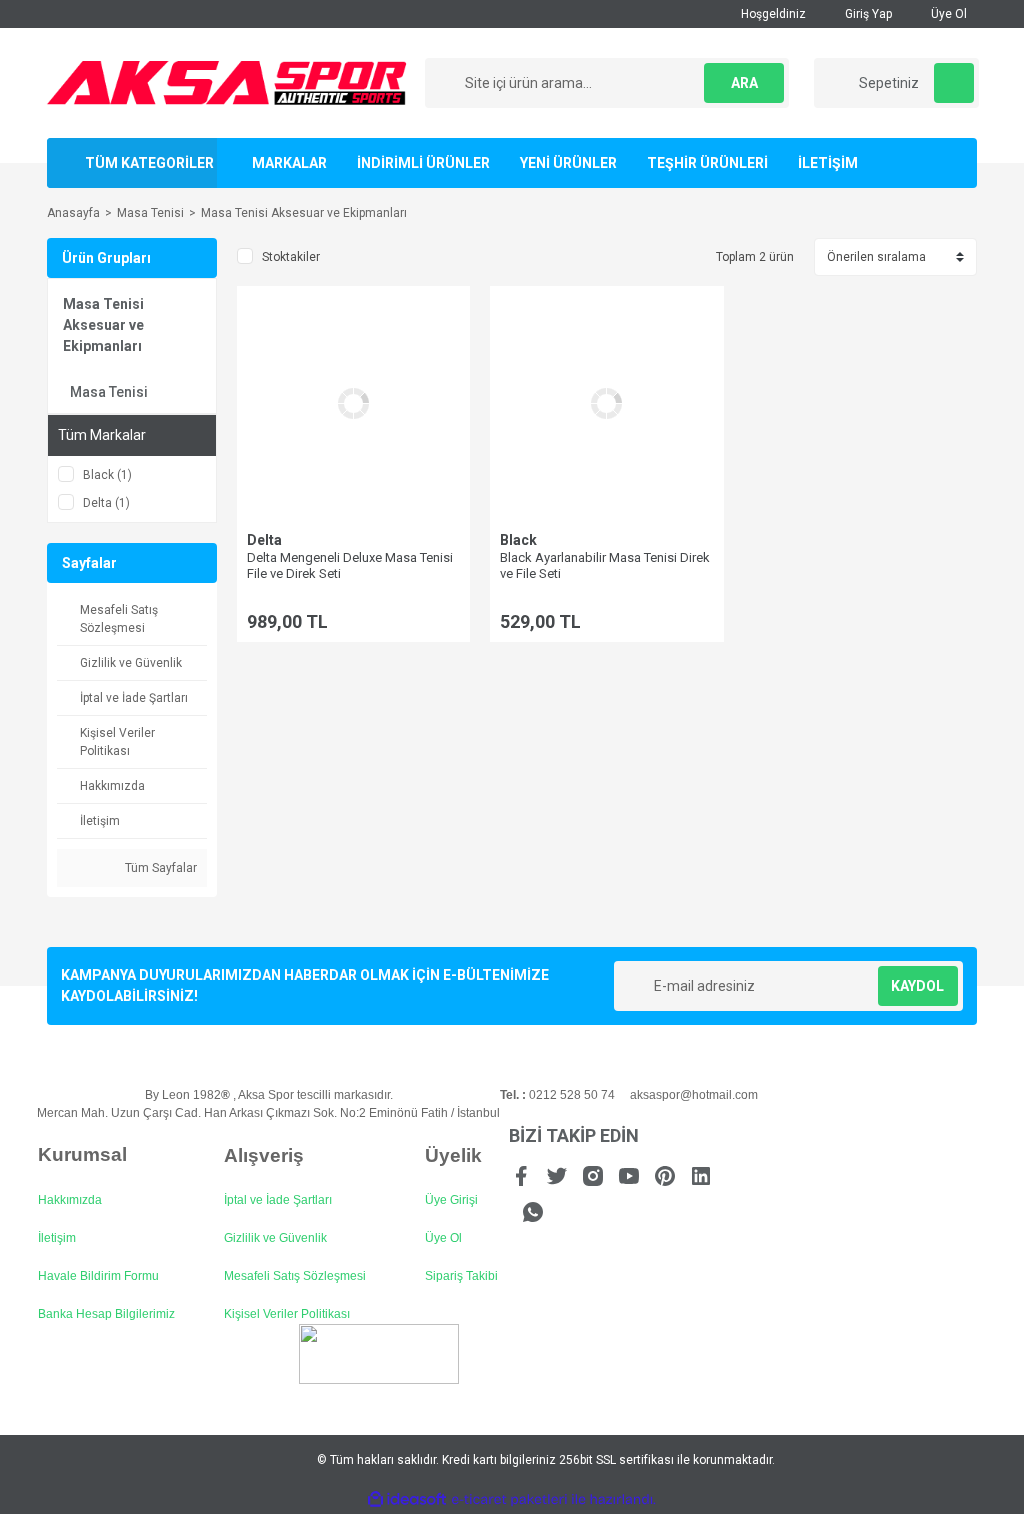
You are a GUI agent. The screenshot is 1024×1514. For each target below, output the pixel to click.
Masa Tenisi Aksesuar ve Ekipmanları (304, 213)
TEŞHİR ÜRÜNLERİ (707, 163)
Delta (264, 540)
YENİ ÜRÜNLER (568, 163)
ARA (744, 83)
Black (518, 540)
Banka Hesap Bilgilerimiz (106, 1314)
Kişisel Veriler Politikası (287, 1314)
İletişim (57, 1238)
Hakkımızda (70, 1200)
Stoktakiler (291, 257)
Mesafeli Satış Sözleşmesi (295, 1276)
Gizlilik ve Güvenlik (275, 1238)
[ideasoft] (407, 1499)
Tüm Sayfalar (159, 868)
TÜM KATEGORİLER (149, 163)
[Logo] (227, 82)
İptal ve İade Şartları (278, 1200)
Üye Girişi (451, 1200)
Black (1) (107, 475)
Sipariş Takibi (461, 1276)
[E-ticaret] (509, 1500)
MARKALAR (289, 163)
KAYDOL (917, 986)
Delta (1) (106, 503)
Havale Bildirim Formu (98, 1276)
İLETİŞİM (828, 163)
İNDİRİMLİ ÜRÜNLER (423, 163)
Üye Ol (947, 14)
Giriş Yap (867, 14)
